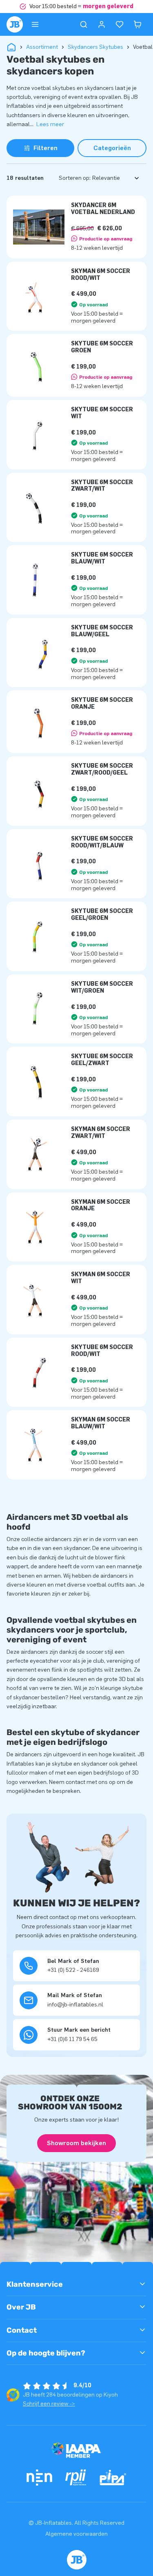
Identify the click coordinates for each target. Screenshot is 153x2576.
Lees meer (50, 124)
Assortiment (42, 47)
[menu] (35, 24)
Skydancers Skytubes (95, 47)
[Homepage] (15, 24)
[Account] (102, 24)
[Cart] (137, 24)
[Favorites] (120, 24)
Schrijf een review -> (49, 2404)
